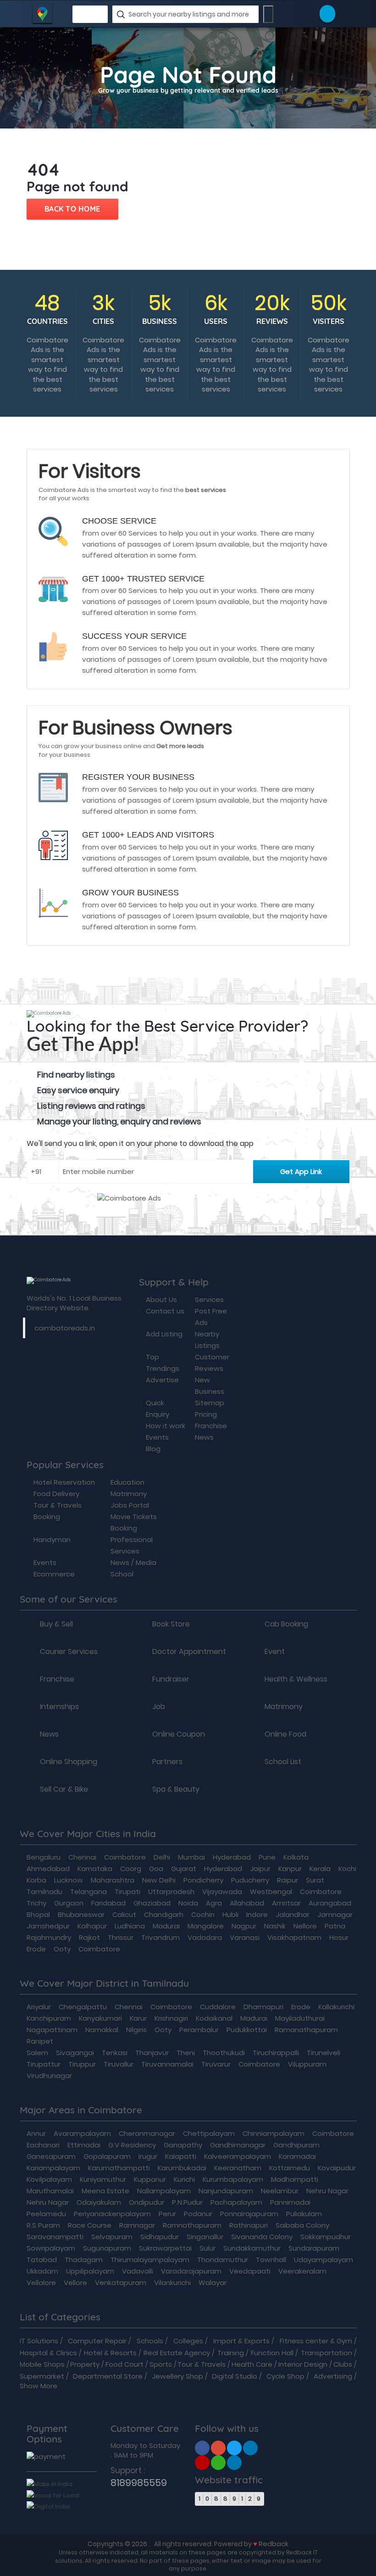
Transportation (326, 2353)
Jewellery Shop (177, 2376)
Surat (315, 1880)
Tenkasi (115, 2053)
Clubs (343, 2364)
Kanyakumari (100, 2018)
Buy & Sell (56, 1624)
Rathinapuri (249, 2225)
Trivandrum (160, 1937)
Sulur (207, 2248)
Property (85, 2364)
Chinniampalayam (274, 2133)
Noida (188, 1903)
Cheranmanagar (147, 2133)
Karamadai (297, 2156)
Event (275, 1652)
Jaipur (260, 1869)
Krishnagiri (171, 2018)
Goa (156, 1869)
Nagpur (244, 1926)
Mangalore (206, 1926)
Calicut (124, 1914)
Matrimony (129, 1494)
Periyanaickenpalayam (112, 2214)
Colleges (188, 2341)
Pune (267, 1857)
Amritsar (286, 1903)
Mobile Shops (42, 2364)
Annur (36, 2133)
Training (231, 2353)
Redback (274, 2544)
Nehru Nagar (327, 2191)
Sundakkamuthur (252, 2248)
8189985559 (139, 2483)
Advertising (333, 2376)
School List (283, 1762)
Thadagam (84, 2260)
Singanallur (205, 2237)
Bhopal (38, 1914)
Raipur (288, 1880)
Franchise (211, 1426)
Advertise (162, 1380)
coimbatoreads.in (65, 1328)
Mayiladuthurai (300, 2018)
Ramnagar (137, 2225)
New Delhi (159, 1880)
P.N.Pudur (187, 2202)
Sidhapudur (160, 2237)
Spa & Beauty (176, 1789)
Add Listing (164, 1334)
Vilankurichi (172, 2283)
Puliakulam (304, 2214)
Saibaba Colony (302, 2225)
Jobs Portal (130, 1505)
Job (159, 1707)
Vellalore (41, 2283)
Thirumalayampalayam (150, 2260)
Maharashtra (113, 1880)
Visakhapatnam (294, 1937)
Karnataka (95, 1869)
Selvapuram (112, 2237)
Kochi (347, 1869)
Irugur (148, 2156)
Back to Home (72, 209)
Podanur (198, 2214)
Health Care (252, 2364)
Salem (37, 2053)
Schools (150, 2341)
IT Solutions (39, 2341)
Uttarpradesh (171, 1891)
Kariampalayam (53, 2168)
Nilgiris (136, 2030)
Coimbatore (125, 1857)
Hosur (339, 1937)
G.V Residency (132, 2145)
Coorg (131, 1869)
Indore (257, 1914)
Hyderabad (232, 1857)
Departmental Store (108, 2376)
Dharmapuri (263, 2007)
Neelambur (280, 2191)
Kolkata (296, 1857)
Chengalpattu (83, 2007)
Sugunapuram (107, 2248)
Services (209, 1299)
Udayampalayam (323, 2260)
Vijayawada (222, 1891)
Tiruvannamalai (167, 2064)
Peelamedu (46, 2214)
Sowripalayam (51, 2248)
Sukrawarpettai (165, 2248)
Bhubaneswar (81, 1914)
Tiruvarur (216, 2064)
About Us (161, 1299)
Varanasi (245, 1937)
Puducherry (250, 1880)
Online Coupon (179, 1734)
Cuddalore (218, 2007)
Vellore (75, 2283)
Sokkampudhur (326, 2237)
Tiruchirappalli (276, 2053)
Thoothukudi (224, 2053)
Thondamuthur (223, 2260)
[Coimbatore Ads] (202, 2447)
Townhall (271, 2260)
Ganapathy (183, 2145)
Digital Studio (235, 2376)
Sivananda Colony (262, 2237)
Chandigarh (164, 1914)
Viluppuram (307, 2064)
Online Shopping (69, 1762)
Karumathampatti (119, 2168)
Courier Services (69, 1652)
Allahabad (247, 1903)
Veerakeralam (302, 2271)
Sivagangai (75, 2053)
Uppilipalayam (90, 2271)
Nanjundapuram (226, 2191)
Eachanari (43, 2145)
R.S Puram (43, 2225)
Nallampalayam (164, 2191)
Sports (161, 2364)
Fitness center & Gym (316, 2341)
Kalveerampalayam (238, 2156)
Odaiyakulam (99, 2202)
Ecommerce (54, 1574)
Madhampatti (295, 2179)
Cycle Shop (285, 2376)
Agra (214, 1903)
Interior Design (303, 2364)
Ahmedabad (48, 1869)
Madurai (166, 1926)
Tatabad (42, 2260)
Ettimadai (84, 2145)
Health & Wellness (296, 1679)
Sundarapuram (314, 2248)
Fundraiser (171, 1679)
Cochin (203, 1914)
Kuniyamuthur (103, 2179)
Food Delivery (56, 1494)
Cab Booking (286, 1624)
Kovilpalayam (49, 2179)
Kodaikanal (214, 2018)
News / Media (133, 1562)
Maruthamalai (50, 2191)
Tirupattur (44, 2064)
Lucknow (69, 1880)
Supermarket (42, 2376)
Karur (138, 2018)
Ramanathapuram (306, 2030)
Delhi (162, 1857)
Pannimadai (290, 2202)
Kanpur (290, 1869)
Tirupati (127, 1891)
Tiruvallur (119, 2064)
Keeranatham (238, 2168)
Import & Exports (241, 2341)
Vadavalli (138, 2271)
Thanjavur (152, 2053)
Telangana (88, 1891)
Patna (335, 1926)
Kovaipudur (337, 2168)
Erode (36, 1949)
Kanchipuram (49, 2018)
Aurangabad (330, 1903)
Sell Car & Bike (64, 1789)
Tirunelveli (323, 2053)
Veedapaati (250, 2271)
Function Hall (272, 2353)
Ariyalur (39, 2007)
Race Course (90, 2225)
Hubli (230, 1914)
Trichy (36, 1903)
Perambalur (199, 2030)
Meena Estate (105, 2191)
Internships (59, 1707)
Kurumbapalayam (233, 2179)
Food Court (124, 2364)
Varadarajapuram (191, 2271)
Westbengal (271, 1891)
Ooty (62, 1949)
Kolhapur (92, 1926)
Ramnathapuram (192, 2225)
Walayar (213, 2283)
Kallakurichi (336, 2007)
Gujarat (184, 1869)
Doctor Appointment (189, 1652)
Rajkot (89, 1937)
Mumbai (191, 1857)
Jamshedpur (48, 1926)
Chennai (82, 1857)
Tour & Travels (202, 2364)
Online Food (285, 1734)
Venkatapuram (121, 2283)
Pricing (206, 1414)
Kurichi (184, 2179)
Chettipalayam (209, 2133)
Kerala (320, 1869)
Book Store (171, 1624)
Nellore (305, 1926)
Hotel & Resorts (110, 2353)
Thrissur (121, 1937)
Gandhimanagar (238, 2145)
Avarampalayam (82, 2133)
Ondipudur (147, 2202)
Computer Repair (97, 2341)
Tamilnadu (44, 1891)
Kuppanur (150, 2179)
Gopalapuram (107, 2156)
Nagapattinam (52, 2030)
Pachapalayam (236, 2202)
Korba (36, 1880)
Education (127, 1482)
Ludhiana (130, 1926)
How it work (166, 1426)
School (122, 1574)
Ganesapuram (51, 2156)
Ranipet (40, 2041)
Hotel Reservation (64, 1482)
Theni (186, 2053)
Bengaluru (44, 1857)
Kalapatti (181, 2156)
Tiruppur (82, 2064)
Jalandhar (293, 1914)
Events (157, 1437)
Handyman (52, 1539)
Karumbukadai (182, 2168)
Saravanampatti (55, 2237)
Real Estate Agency (177, 2353)
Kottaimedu (290, 2168)
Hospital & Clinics (48, 2353)
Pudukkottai (247, 2030)
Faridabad (108, 1903)
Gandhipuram (296, 2145)
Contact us (165, 1311)
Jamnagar (335, 1914)
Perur (167, 2214)
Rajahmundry (49, 1937)
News (204, 1437)
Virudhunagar (49, 2076)
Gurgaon (69, 1903)
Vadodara (205, 1937)
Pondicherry (203, 1880)
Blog (153, 1449)
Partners (167, 1762)
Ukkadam (42, 2271)
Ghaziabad (152, 1903)
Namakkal (102, 2030)
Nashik (275, 1926)
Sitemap (210, 1403)
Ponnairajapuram (249, 2214)
